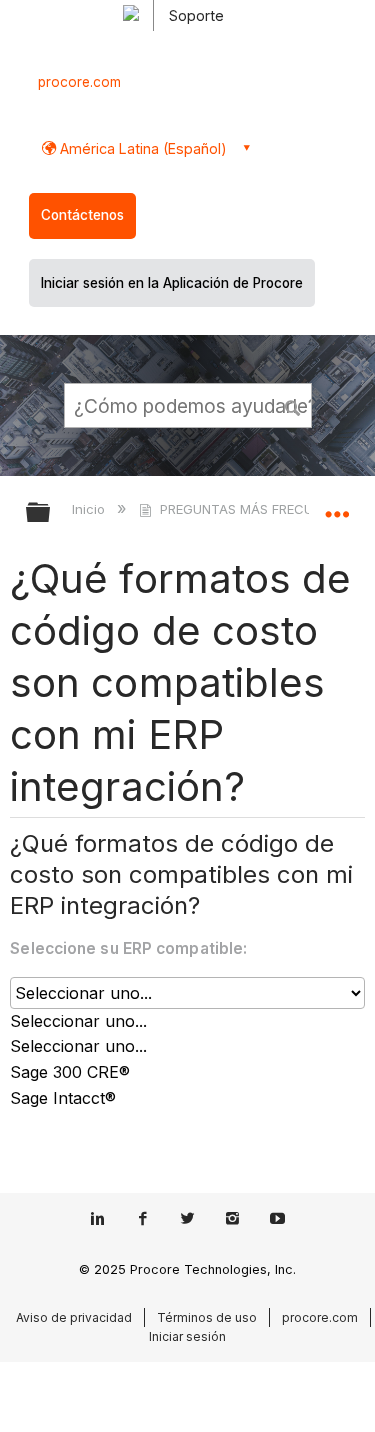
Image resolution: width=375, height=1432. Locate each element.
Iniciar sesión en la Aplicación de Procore (172, 283)
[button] (293, 405)
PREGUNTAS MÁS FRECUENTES (256, 509)
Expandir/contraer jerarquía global (51, 513)
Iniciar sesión (187, 1336)
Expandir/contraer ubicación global (337, 506)
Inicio (90, 509)
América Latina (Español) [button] (141, 148)
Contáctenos (82, 215)
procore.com (79, 82)
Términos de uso (207, 1317)
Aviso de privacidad (74, 1317)
